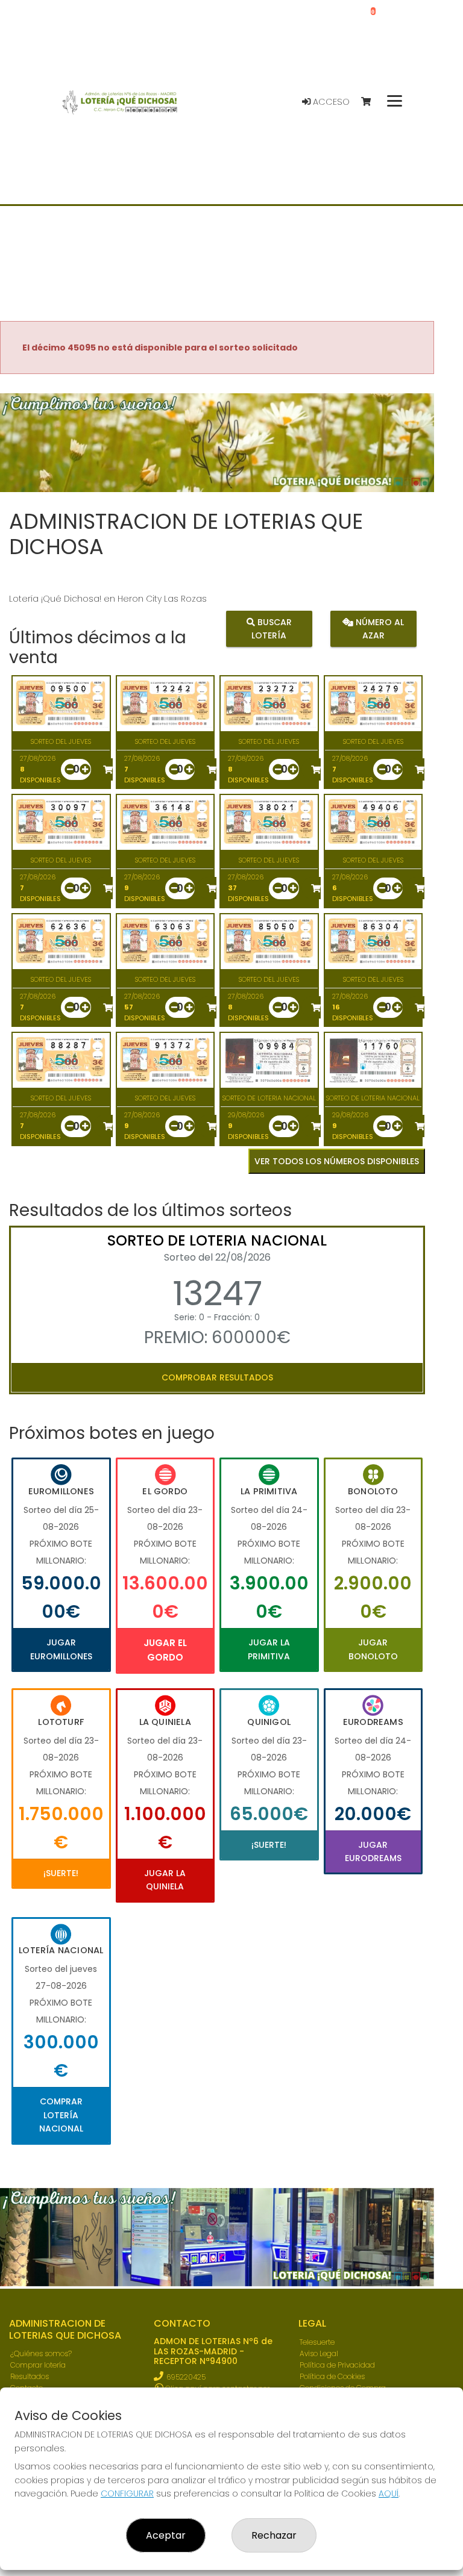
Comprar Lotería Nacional (61, 2115)
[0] (372, 102)
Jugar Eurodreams (373, 1851)
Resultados (30, 2376)
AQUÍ (389, 2493)
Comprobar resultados (217, 1377)
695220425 (186, 2377)
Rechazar (274, 2535)
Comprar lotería (38, 2365)
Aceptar (166, 2535)
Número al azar (379, 628)
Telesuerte (317, 2342)
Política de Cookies (332, 2376)
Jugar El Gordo (165, 1650)
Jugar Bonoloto (373, 1649)
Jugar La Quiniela (165, 1880)
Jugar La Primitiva (269, 1649)
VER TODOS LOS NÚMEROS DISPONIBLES (337, 1161)
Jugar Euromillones (61, 1649)
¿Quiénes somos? (41, 2353)
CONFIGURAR (127, 2493)
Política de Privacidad (337, 2365)
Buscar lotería (272, 628)
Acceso (330, 102)
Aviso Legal (319, 2353)
